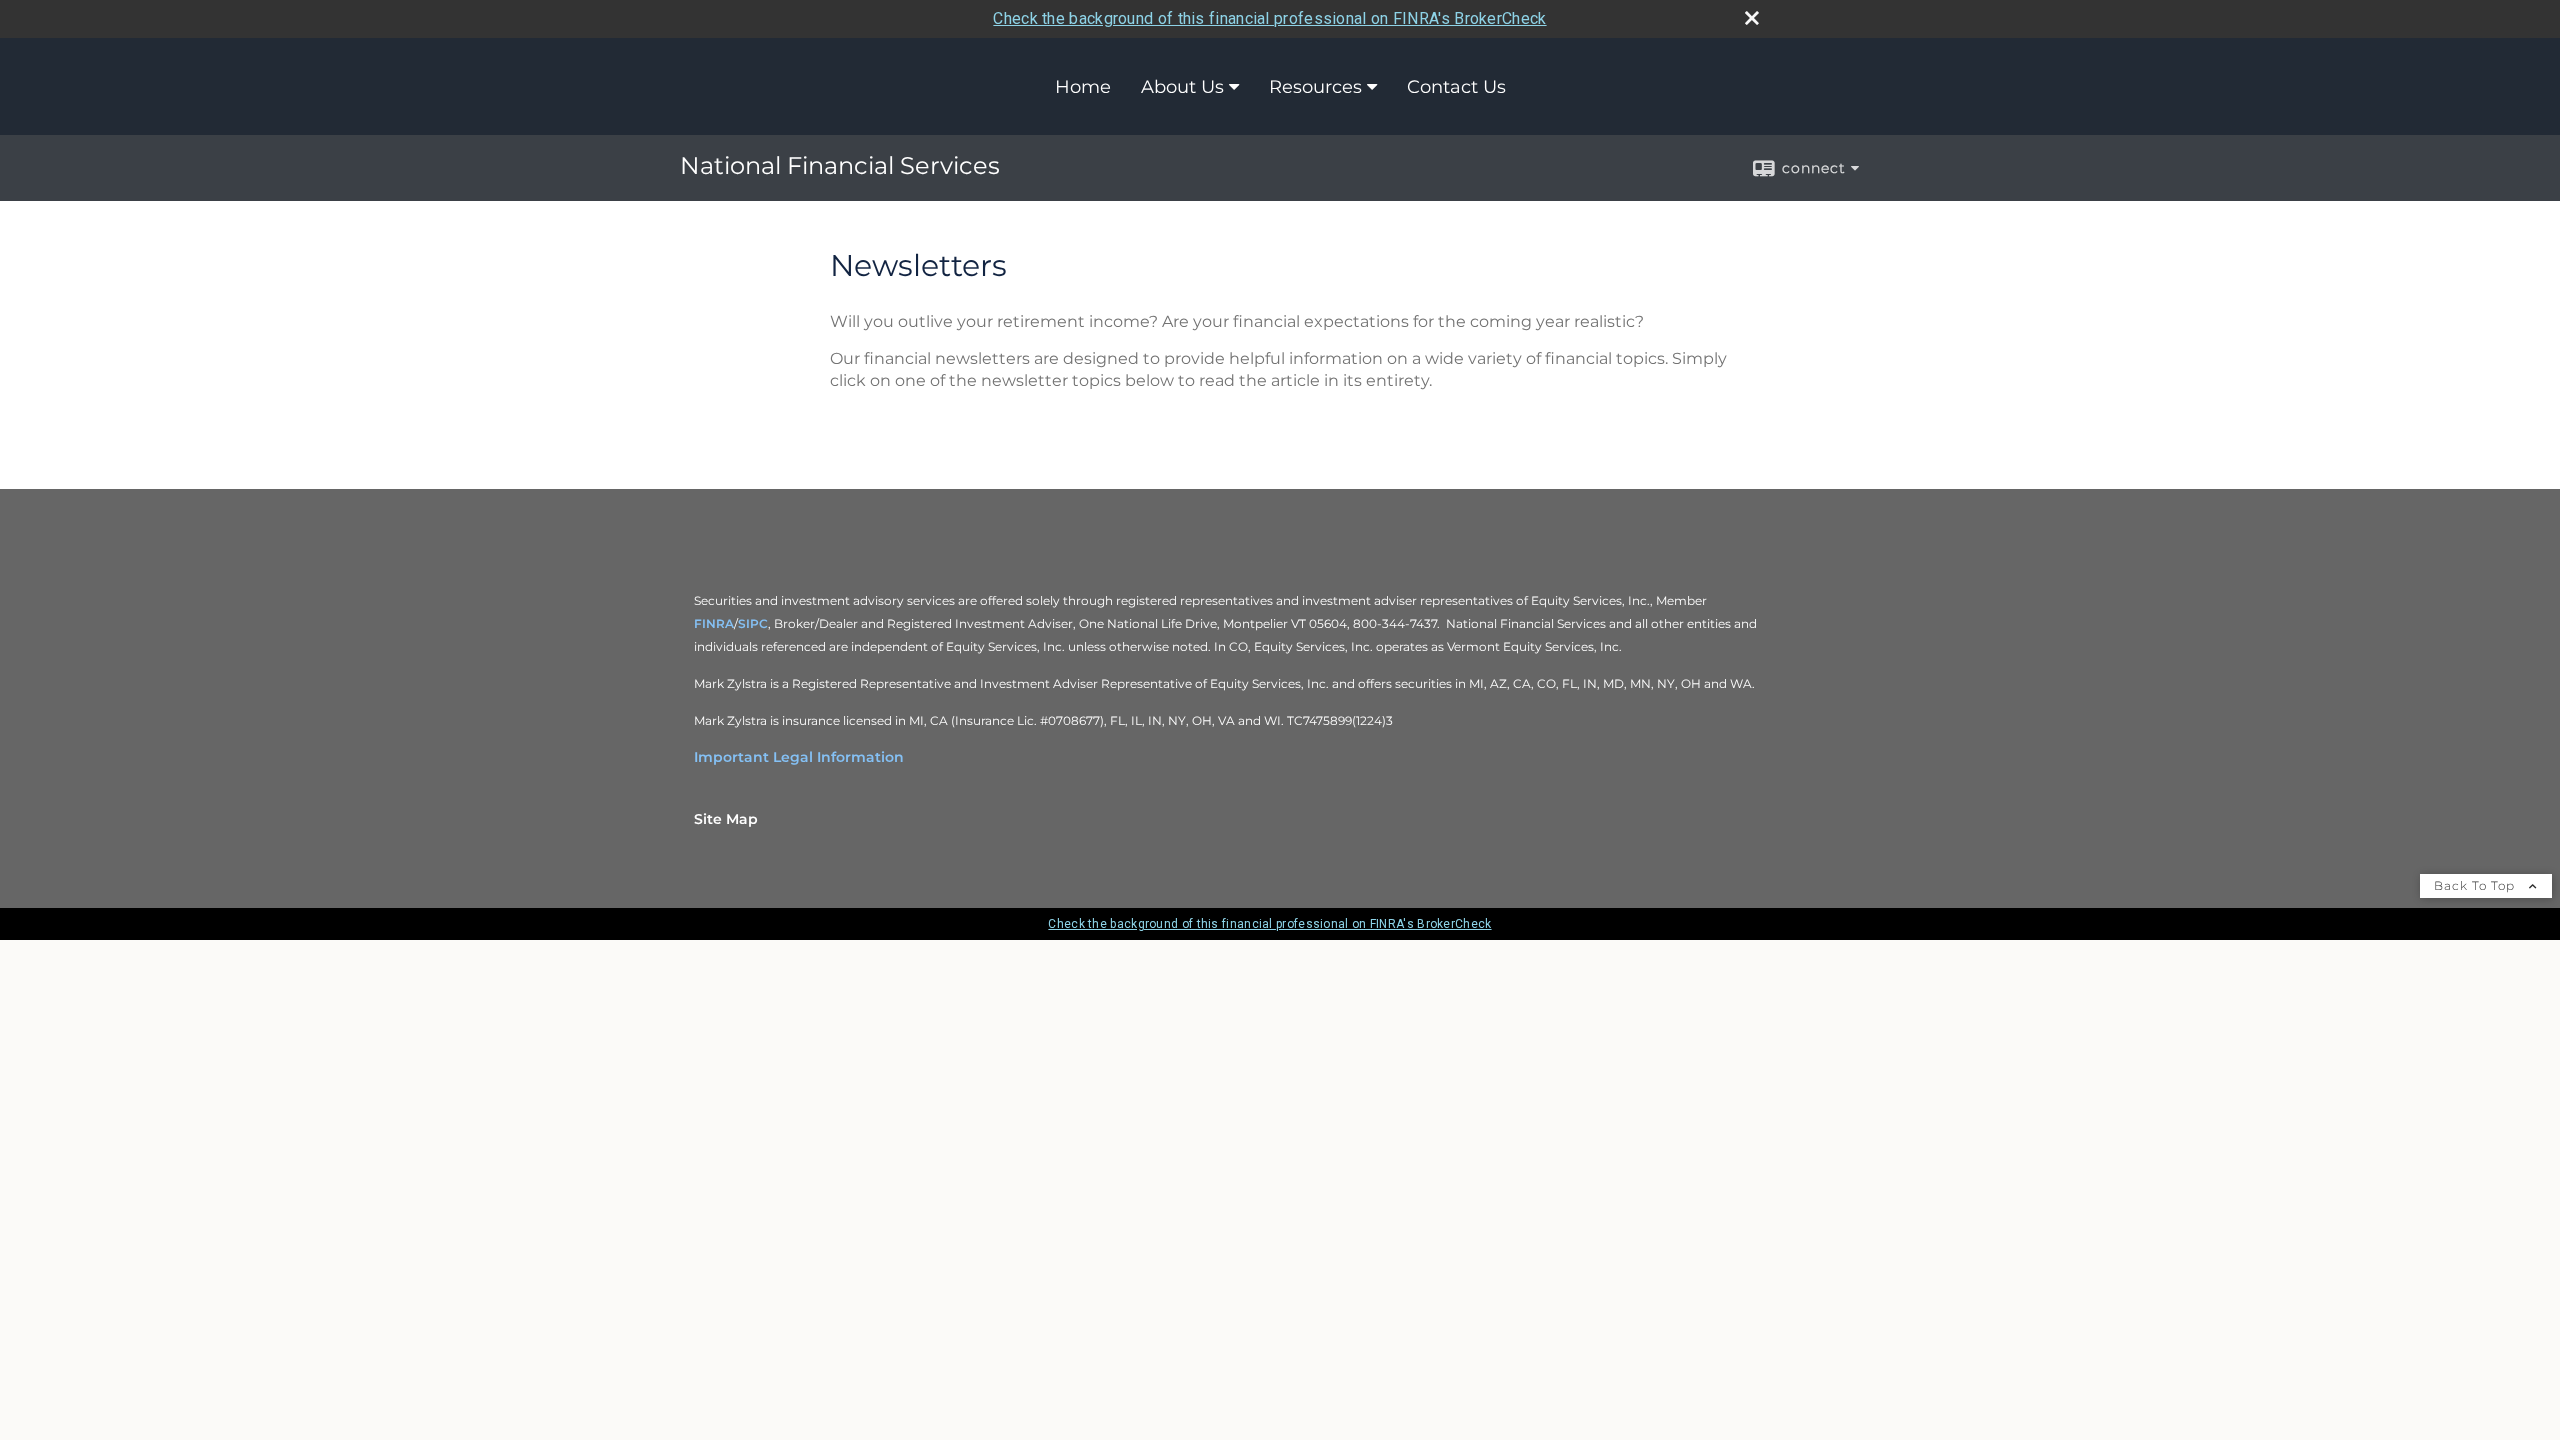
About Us (1182, 87)
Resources (1315, 87)
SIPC (753, 623)
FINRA (714, 623)
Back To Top (2476, 885)
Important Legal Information (799, 757)
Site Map (726, 819)
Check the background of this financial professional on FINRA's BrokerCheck (1269, 18)
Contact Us (1456, 87)
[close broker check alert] (1752, 18)
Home (1083, 87)
